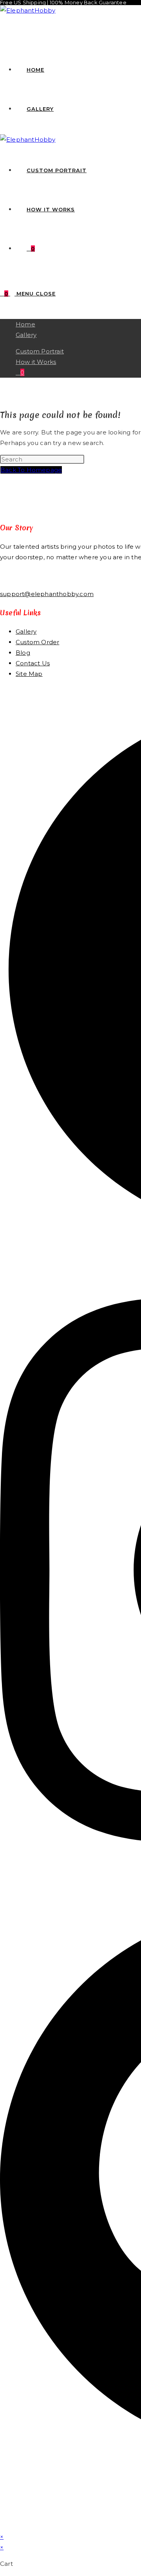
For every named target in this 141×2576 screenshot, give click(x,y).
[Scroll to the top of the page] (2, 2526)
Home (25, 324)
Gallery (26, 335)
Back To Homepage (31, 470)
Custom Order (37, 642)
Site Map (29, 674)
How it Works (36, 362)
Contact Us (33, 663)
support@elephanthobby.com (47, 594)
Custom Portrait (40, 351)
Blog (23, 653)
